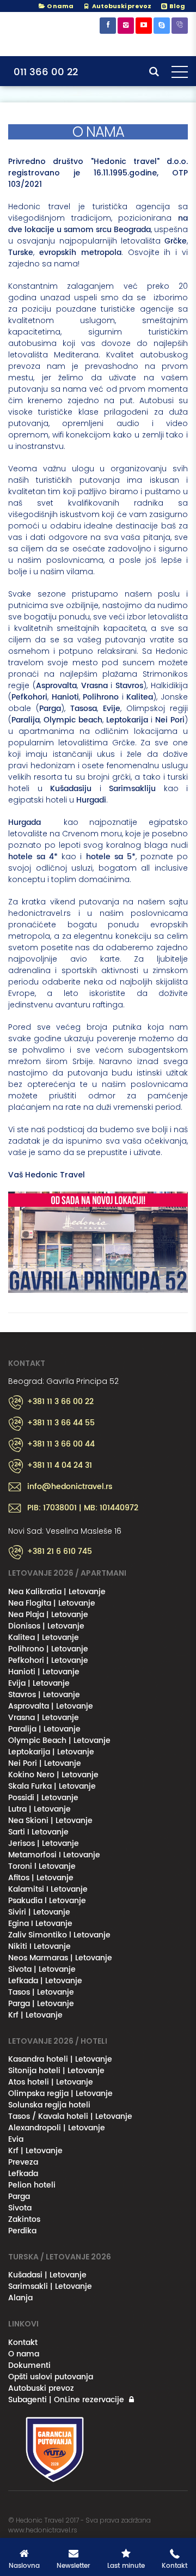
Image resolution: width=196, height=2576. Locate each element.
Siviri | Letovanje (39, 1912)
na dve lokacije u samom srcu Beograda (98, 224)
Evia (16, 2139)
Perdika (22, 2231)
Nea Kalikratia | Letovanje (57, 1592)
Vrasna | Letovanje (44, 1718)
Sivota (20, 2208)
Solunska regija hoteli (49, 2105)
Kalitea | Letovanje (44, 1638)
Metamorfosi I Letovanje (54, 1855)
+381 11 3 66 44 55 (61, 1423)
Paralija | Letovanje (44, 1729)
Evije (112, 709)
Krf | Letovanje (35, 2015)
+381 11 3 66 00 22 (60, 1402)
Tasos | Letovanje (41, 1992)
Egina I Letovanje (40, 1924)
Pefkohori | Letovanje (48, 1660)
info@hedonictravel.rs (70, 1487)
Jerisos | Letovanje (44, 1843)
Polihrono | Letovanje (48, 1649)
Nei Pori (170, 720)
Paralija (26, 720)
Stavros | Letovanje (44, 1695)
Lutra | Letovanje (39, 1809)
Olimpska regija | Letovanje (60, 2094)
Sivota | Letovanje (42, 1969)
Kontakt (23, 2343)
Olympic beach (73, 720)
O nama (60, 6)
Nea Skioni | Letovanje (50, 1821)
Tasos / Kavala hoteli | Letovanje (70, 2116)
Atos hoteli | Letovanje (51, 2082)
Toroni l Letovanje (42, 1866)
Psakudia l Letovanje (47, 1901)
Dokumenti (29, 2365)
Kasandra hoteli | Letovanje (60, 2059)
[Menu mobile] (180, 74)
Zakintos (24, 2219)
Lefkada (23, 2174)
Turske (21, 253)
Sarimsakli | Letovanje (50, 2286)
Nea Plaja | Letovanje (48, 1615)
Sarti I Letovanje (38, 1832)
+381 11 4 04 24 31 (60, 1466)
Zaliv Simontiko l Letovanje (59, 1935)
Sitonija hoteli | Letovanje (56, 2071)
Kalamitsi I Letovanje (48, 1889)
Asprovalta (56, 686)
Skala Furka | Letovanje (52, 1786)
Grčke (176, 241)
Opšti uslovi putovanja (51, 2377)
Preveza (23, 2162)
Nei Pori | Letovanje (45, 1763)
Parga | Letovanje (41, 2004)
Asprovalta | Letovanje (51, 1706)
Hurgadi (91, 800)
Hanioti (65, 697)
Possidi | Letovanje (43, 1798)
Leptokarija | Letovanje (51, 1752)
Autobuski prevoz (41, 2388)
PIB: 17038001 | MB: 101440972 (83, 1508)
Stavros (129, 686)
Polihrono (101, 697)
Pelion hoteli (32, 2185)
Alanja (20, 2298)
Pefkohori (29, 697)
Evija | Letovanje (39, 1683)
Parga (50, 709)
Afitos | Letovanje (41, 1878)
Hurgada (30, 822)
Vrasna (94, 686)
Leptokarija (127, 720)
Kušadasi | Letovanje (47, 2275)
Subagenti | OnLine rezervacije (66, 2400)
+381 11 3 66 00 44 (61, 1444)
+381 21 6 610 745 (60, 1552)
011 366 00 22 (46, 72)
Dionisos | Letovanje (46, 1626)
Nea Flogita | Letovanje (52, 1603)
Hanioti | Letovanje (44, 1672)
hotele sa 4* (33, 857)
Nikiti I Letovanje (39, 1946)
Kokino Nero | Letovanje (53, 1775)
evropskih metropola (80, 253)
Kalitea (140, 697)
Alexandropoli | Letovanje (57, 2128)
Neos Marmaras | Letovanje (60, 1958)
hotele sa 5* (111, 857)
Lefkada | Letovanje (45, 1981)
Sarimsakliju (132, 789)
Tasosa (84, 709)
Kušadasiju (71, 789)
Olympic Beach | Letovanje (59, 1740)
